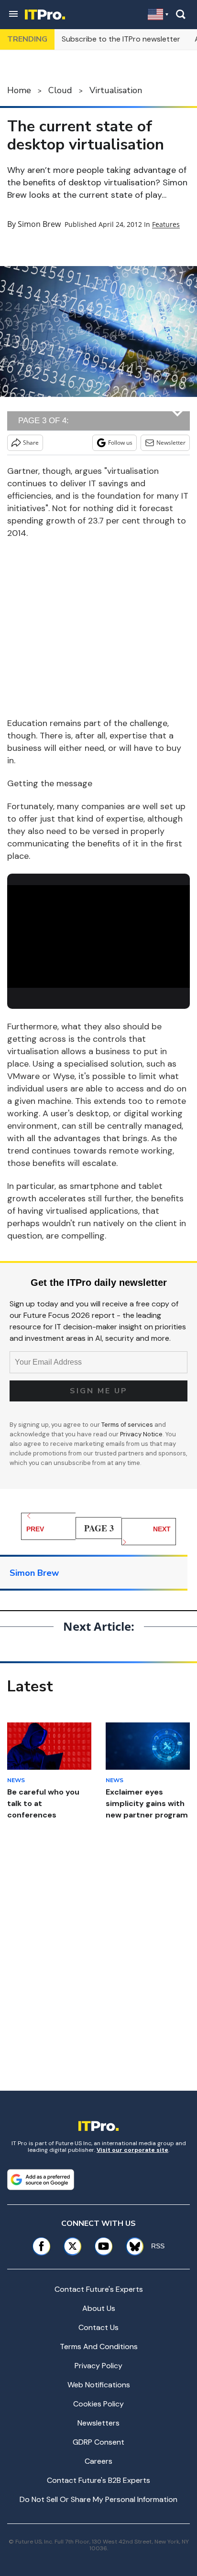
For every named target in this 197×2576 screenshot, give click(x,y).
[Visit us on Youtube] (104, 2246)
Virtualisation (116, 90)
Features (166, 224)
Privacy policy (98, 2366)
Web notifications (99, 2385)
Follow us (120, 443)
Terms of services (128, 1425)
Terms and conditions (99, 2346)
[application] (98, 936)
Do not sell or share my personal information (98, 2499)
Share (31, 443)
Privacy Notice (141, 1434)
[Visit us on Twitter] (72, 2246)
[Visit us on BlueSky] (131, 2246)
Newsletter (171, 443)
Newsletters (98, 2423)
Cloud (60, 90)
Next (162, 1529)
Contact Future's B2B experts (98, 2480)
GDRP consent (98, 2442)
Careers (98, 2461)
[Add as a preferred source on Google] (41, 2180)
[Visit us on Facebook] (41, 2246)
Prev (35, 1529)
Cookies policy (98, 2404)
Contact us (98, 2327)
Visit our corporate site (132, 2150)
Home (19, 90)
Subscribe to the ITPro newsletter (121, 39)
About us (99, 2308)
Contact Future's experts (99, 2289)
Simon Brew (39, 224)
